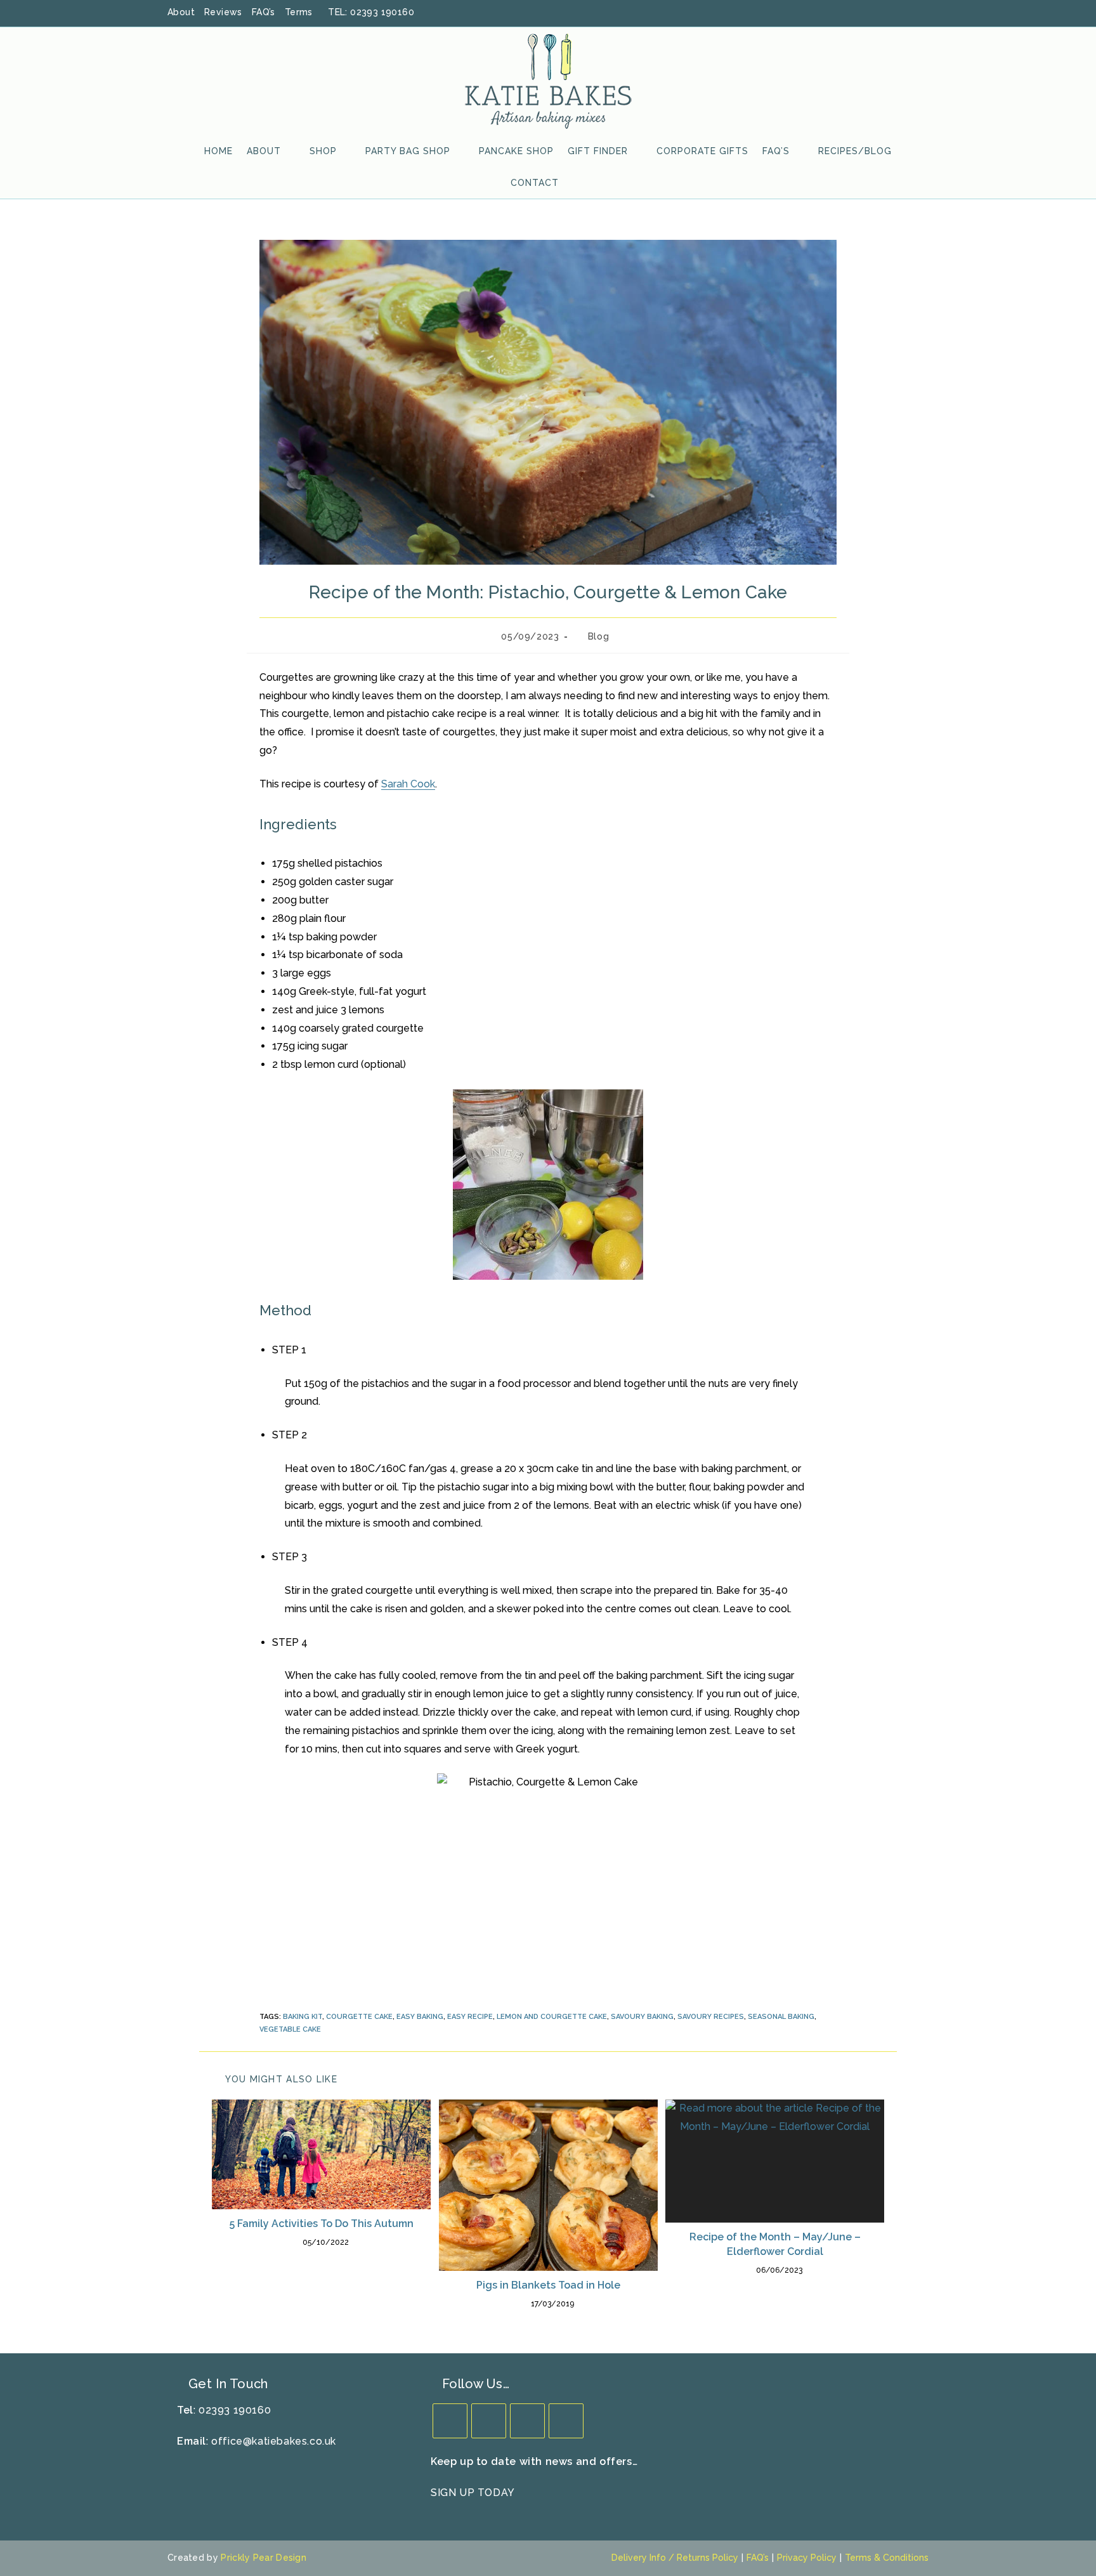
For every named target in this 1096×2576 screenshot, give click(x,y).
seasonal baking (781, 2017)
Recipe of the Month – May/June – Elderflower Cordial (775, 2244)
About (181, 12)
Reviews (223, 12)
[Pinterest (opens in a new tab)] (891, 13)
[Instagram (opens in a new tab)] (908, 13)
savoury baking (642, 2017)
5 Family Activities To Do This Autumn (322, 2224)
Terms (299, 12)
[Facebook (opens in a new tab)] (875, 13)
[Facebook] (489, 2421)
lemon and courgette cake (552, 2017)
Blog (598, 636)
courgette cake (359, 2017)
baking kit (303, 2017)
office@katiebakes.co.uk (274, 2441)
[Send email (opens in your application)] (922, 13)
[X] (450, 2421)
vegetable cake (290, 2029)
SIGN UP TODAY (473, 2493)
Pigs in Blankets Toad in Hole (548, 2285)
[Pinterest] (566, 2421)
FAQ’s (264, 12)
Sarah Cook (408, 784)
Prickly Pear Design (264, 2558)
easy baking (420, 2017)
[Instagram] (527, 2421)
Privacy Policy (807, 2558)
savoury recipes (711, 2017)
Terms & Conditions (887, 2558)
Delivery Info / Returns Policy (675, 2558)
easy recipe (470, 2017)
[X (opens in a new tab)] (858, 13)
